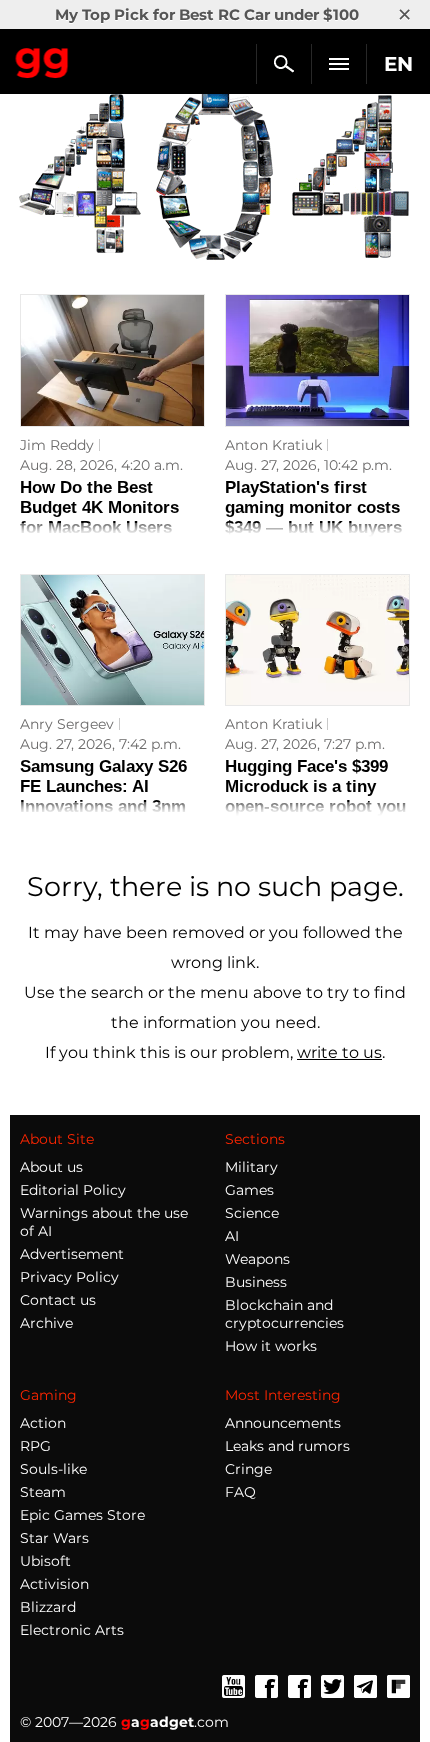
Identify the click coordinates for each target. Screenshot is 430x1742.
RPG (35, 1446)
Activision (54, 1584)
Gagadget (42, 59)
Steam (43, 1492)
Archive (46, 1323)
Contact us (58, 1300)
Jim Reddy (57, 445)
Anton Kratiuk (273, 445)
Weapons (257, 1259)
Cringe (248, 1469)
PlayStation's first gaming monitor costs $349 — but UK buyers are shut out (313, 517)
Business (256, 1282)
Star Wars (54, 1538)
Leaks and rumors (287, 1446)
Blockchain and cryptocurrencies (284, 1314)
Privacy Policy (69, 1277)
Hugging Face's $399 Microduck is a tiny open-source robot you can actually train (315, 796)
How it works (271, 1346)
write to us (339, 1052)
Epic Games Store (82, 1515)
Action (43, 1423)
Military (251, 1167)
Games (249, 1190)
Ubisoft (45, 1561)
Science (252, 1213)
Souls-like (53, 1469)
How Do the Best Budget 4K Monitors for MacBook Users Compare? (99, 517)
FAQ (240, 1492)
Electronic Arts (72, 1630)
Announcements (283, 1423)
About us (51, 1167)
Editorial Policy (73, 1190)
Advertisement (72, 1254)
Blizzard (48, 1607)
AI (232, 1236)
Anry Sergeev (67, 724)
